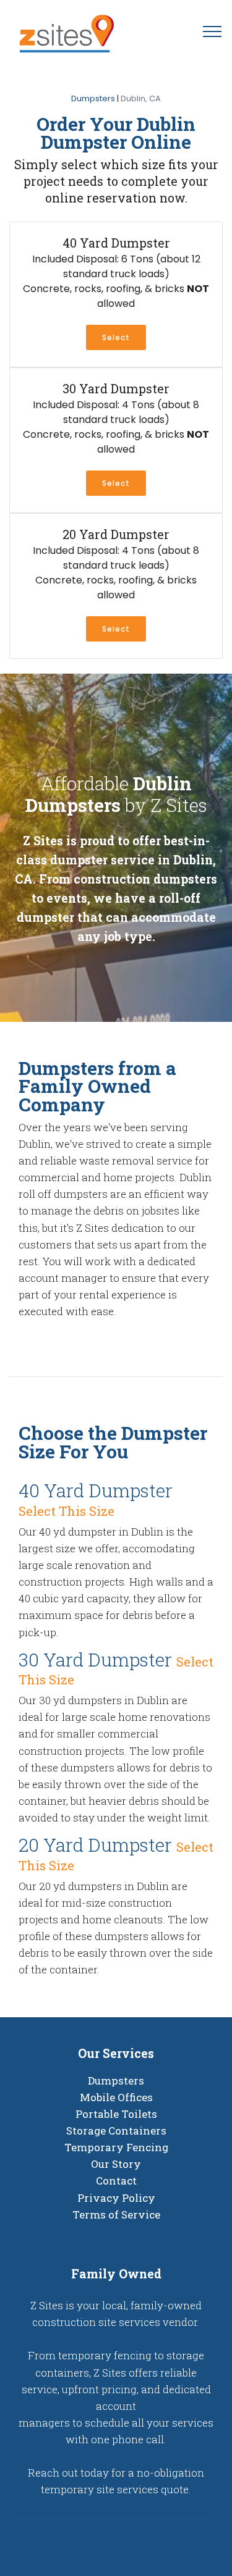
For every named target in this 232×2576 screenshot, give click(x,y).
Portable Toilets (116, 2114)
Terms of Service (116, 2214)
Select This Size (67, 1511)
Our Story (116, 2164)
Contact (116, 2181)
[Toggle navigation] (213, 31)
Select (116, 483)
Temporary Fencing (116, 2147)
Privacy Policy (116, 2198)
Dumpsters (93, 98)
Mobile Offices (116, 2097)
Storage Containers (116, 2131)
